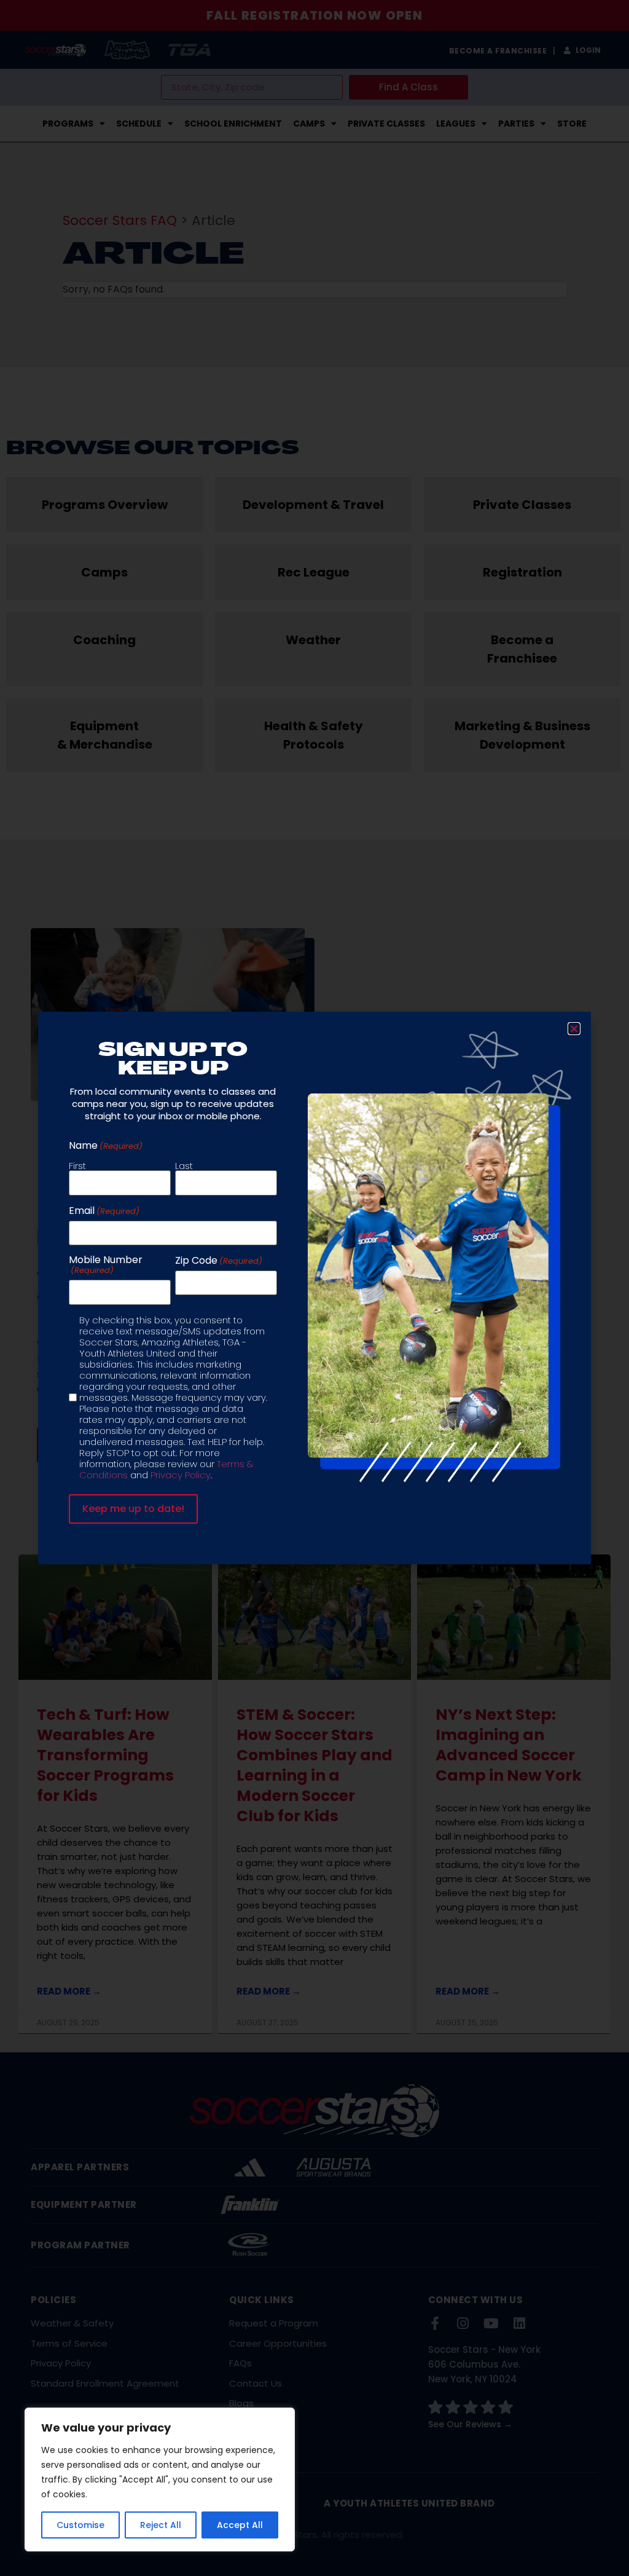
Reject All (161, 2525)
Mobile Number (106, 1265)
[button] (574, 1029)
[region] (160, 2479)
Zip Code (219, 1261)
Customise (80, 2525)
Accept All (240, 2525)
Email (104, 1211)
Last (184, 1165)
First (77, 1165)
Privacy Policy (181, 1475)
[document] (314, 1288)
